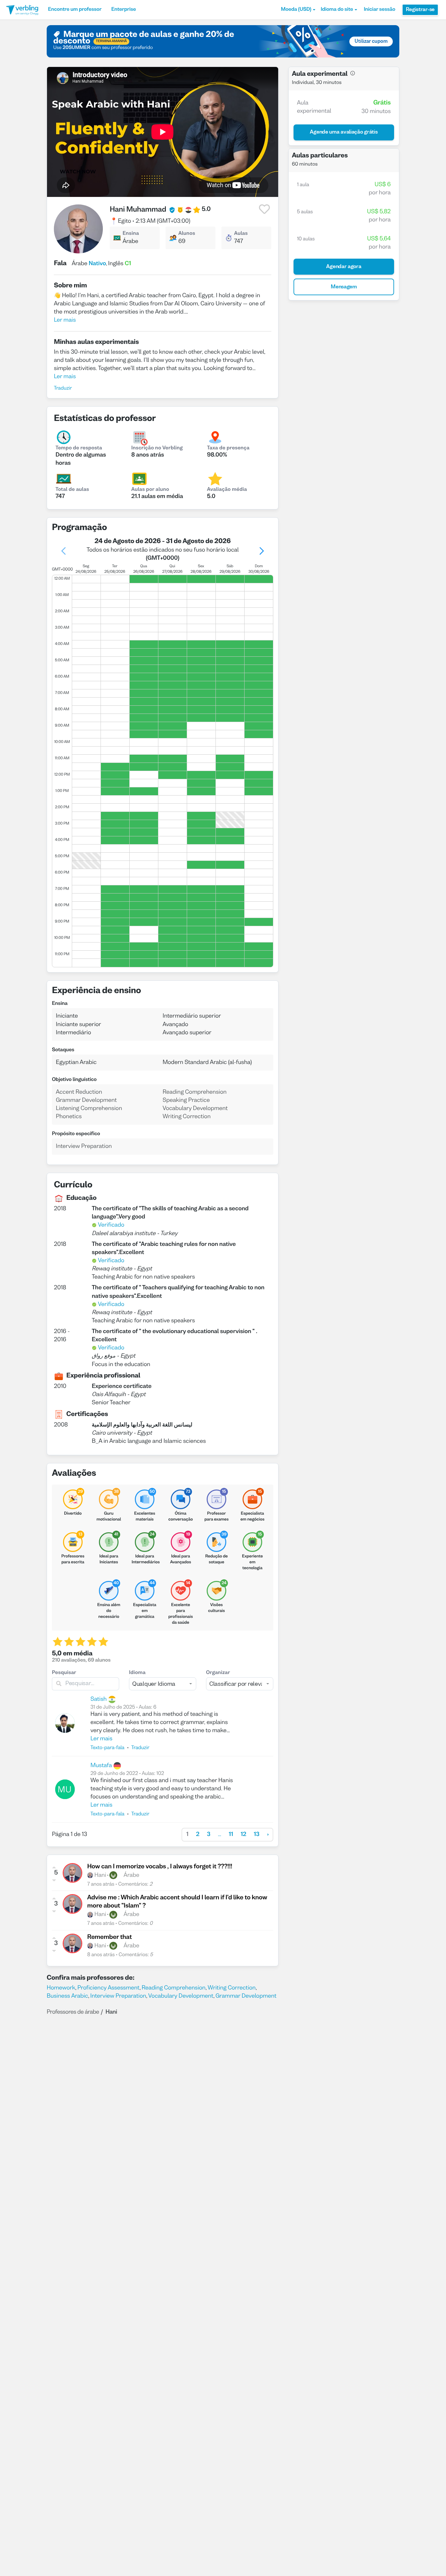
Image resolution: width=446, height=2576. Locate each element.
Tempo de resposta (79, 448)
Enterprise (124, 10)
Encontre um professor (75, 10)
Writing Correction (232, 1988)
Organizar (218, 1673)
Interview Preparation (118, 1996)
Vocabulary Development (181, 1996)
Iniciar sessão (379, 10)
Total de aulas (72, 490)
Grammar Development (246, 1996)
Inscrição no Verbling (157, 448)
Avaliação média (227, 490)
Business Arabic (67, 1996)
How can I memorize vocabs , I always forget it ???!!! (160, 1867)
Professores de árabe (73, 2012)
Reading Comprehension (174, 1988)
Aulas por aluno (150, 490)
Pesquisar (64, 1673)
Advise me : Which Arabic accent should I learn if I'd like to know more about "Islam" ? (177, 1902)
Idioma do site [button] (337, 10)
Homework (61, 1988)
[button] (298, 10)
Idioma (137, 1673)
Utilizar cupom (371, 41)
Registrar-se (420, 10)
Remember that (110, 1938)
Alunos (187, 234)
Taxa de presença (228, 448)
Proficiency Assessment (108, 1988)
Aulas (241, 234)
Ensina (131, 234)
